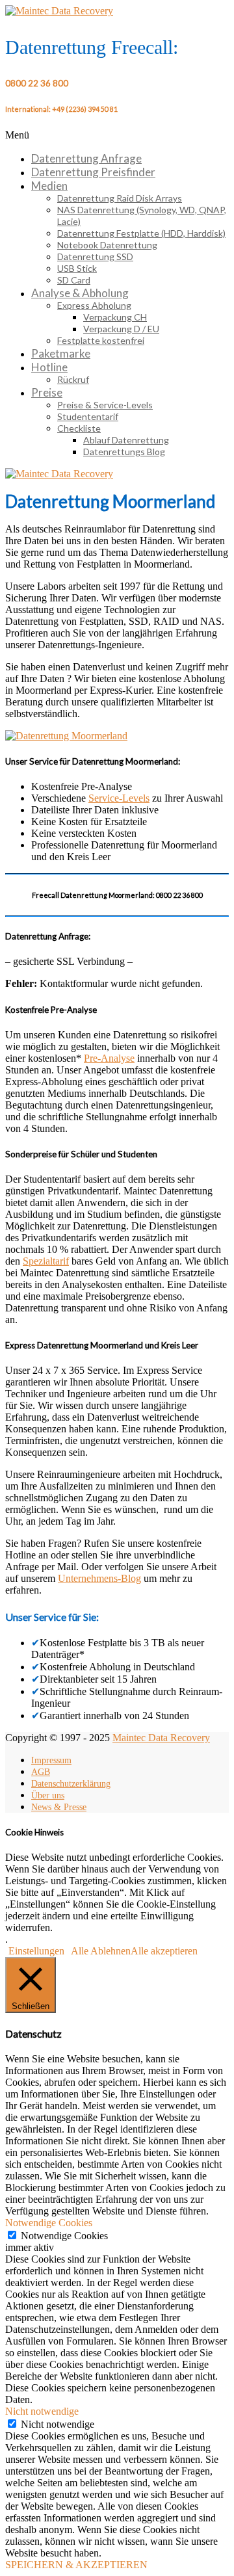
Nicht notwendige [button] (42, 2411)
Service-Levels (119, 798)
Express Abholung (94, 305)
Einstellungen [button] (36, 1951)
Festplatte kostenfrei (101, 340)
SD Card (74, 280)
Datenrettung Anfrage (86, 158)
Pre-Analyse (109, 1058)
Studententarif (88, 416)
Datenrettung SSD (95, 256)
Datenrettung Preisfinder (93, 172)
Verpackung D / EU (121, 329)
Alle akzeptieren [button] (164, 1951)
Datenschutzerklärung (71, 1784)
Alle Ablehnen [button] (101, 1951)
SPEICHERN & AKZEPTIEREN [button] (76, 2565)
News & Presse (59, 1807)
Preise (47, 392)
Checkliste (79, 428)
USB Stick (77, 268)
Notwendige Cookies (64, 2236)
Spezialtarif (46, 1261)
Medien (49, 186)
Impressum (51, 1760)
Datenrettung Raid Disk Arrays (120, 198)
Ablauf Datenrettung (126, 440)
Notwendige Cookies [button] (49, 2223)
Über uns (48, 1795)
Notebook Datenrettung (107, 245)
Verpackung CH (115, 317)
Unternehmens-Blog (99, 1578)
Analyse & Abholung (80, 293)
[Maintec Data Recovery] (59, 474)
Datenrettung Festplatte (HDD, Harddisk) (141, 233)
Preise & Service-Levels (105, 405)
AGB (41, 1772)
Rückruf (73, 379)
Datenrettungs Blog (124, 452)
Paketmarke (61, 353)
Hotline (49, 367)
